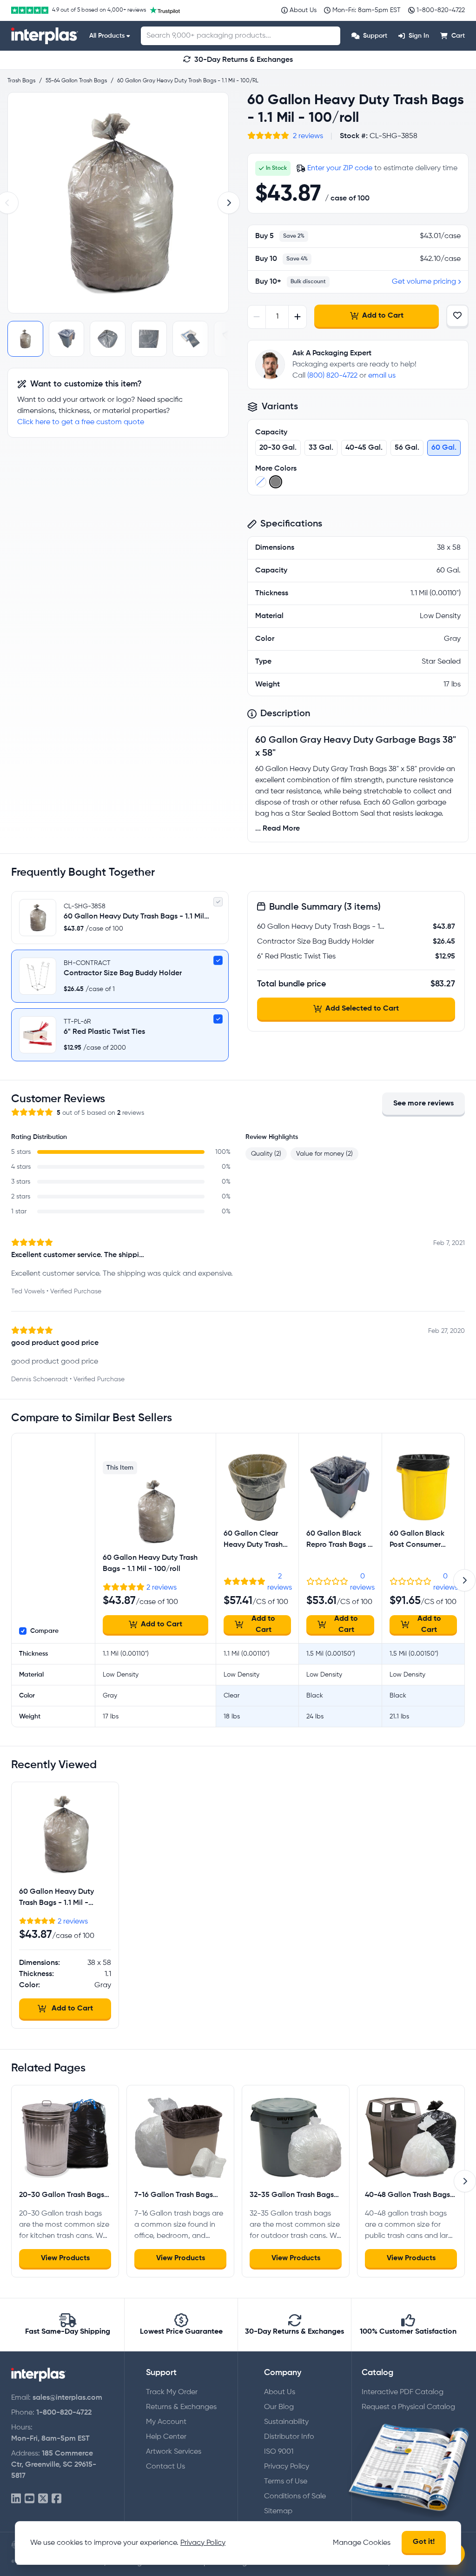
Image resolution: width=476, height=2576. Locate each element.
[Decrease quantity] (257, 317)
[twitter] (43, 2499)
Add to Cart (383, 316)
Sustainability (286, 2422)
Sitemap (278, 2511)
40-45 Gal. (364, 448)
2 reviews (308, 136)
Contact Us (165, 2467)
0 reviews (362, 1582)
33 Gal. (321, 448)
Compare (44, 1631)
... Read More (278, 829)
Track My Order (172, 2392)
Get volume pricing (424, 282)
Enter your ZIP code (340, 168)
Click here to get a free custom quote (81, 422)
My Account (166, 2422)
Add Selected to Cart (362, 1009)
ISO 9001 (279, 2452)
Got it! (424, 2542)
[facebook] (56, 2499)
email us (382, 376)
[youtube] (30, 2499)
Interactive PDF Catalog (403, 2392)
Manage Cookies (362, 2543)
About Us (280, 2392)
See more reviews (423, 1104)
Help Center (166, 2437)
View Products (65, 2258)
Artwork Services (174, 2452)
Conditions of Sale (295, 2496)
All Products (107, 36)
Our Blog (279, 2407)
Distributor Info (289, 2437)
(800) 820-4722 (332, 376)
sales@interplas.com (67, 2398)
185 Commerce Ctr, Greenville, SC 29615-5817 (54, 2465)
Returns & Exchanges (181, 2407)
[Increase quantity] (297, 317)
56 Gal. (407, 448)
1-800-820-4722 (64, 2413)
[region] (118, 203)
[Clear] (261, 482)
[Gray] (276, 482)
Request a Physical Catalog (408, 2407)
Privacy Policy (287, 2467)
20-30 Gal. (278, 448)
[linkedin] (16, 2499)
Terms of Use (286, 2482)
